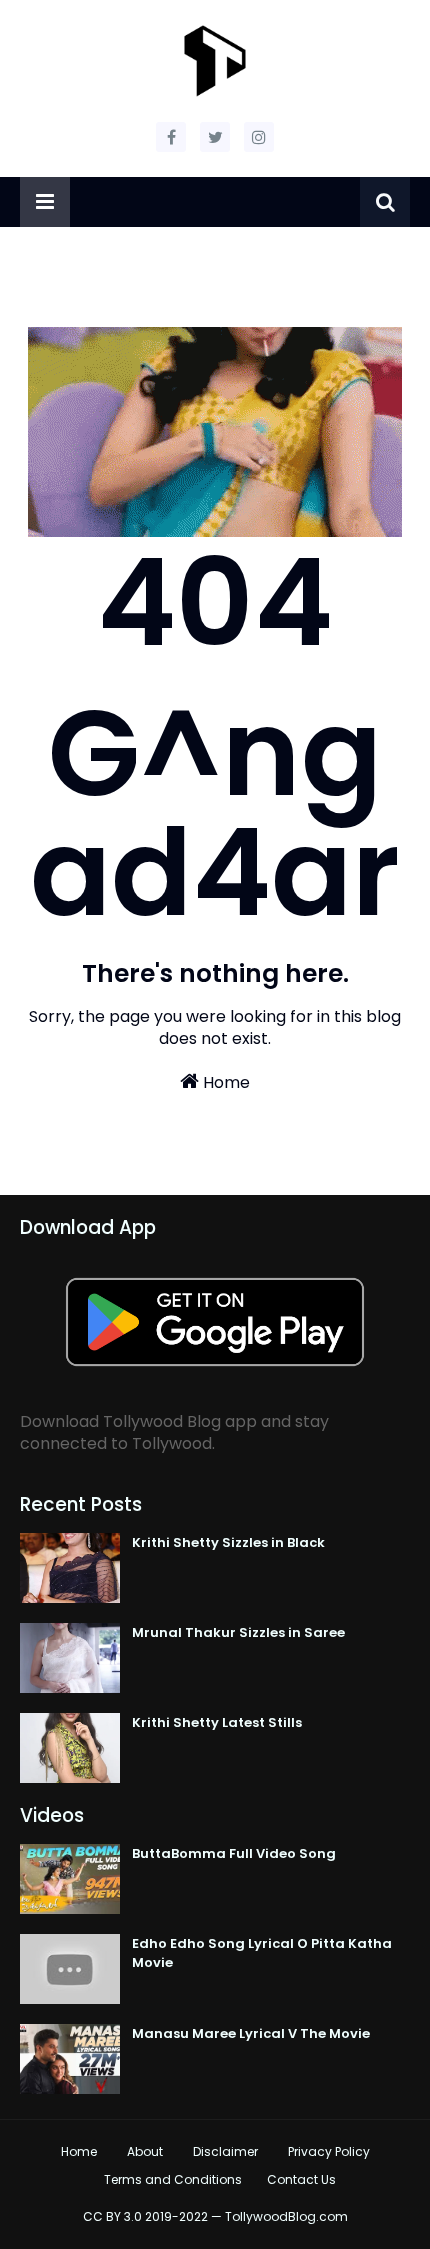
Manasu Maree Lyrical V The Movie (251, 2033)
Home (224, 1082)
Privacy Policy (329, 2151)
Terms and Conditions (173, 2179)
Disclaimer (225, 2151)
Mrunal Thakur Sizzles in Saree (238, 1632)
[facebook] (171, 137)
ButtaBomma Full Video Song (234, 1853)
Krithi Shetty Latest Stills (217, 1722)
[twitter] (215, 137)
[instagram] (259, 137)
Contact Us (301, 2179)
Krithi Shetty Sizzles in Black (228, 1542)
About (145, 2151)
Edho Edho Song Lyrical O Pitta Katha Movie (262, 1953)
